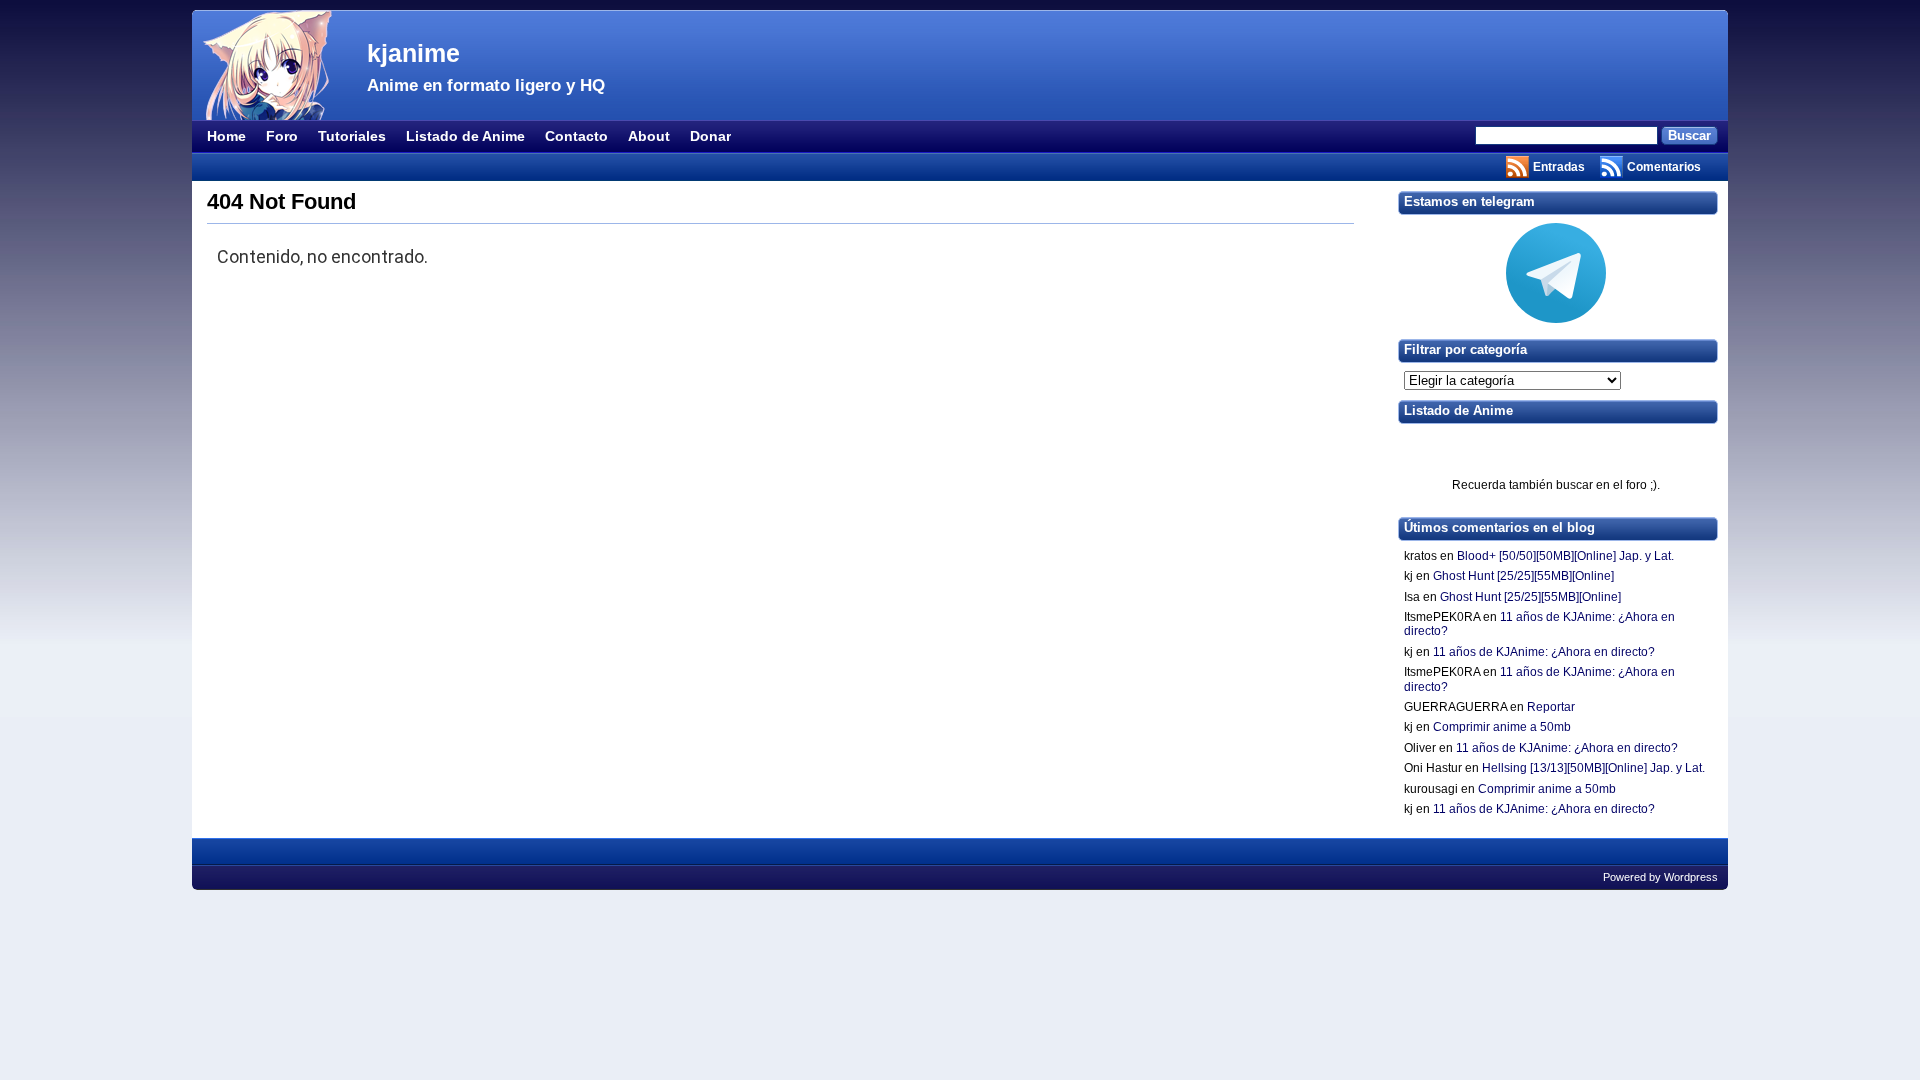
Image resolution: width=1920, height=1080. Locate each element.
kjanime (413, 53)
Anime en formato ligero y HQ (486, 85)
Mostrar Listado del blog (1556, 445)
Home (226, 136)
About (649, 136)
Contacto (576, 136)
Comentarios (1664, 167)
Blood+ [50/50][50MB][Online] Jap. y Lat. (1565, 556)
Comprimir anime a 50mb (1502, 727)
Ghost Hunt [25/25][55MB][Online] (1523, 576)
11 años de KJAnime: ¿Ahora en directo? (1544, 652)
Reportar (1551, 707)
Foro (282, 136)
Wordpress (1691, 877)
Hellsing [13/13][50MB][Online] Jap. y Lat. (1593, 768)
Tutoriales (352, 136)
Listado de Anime (465, 136)
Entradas (1559, 167)
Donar (710, 136)
